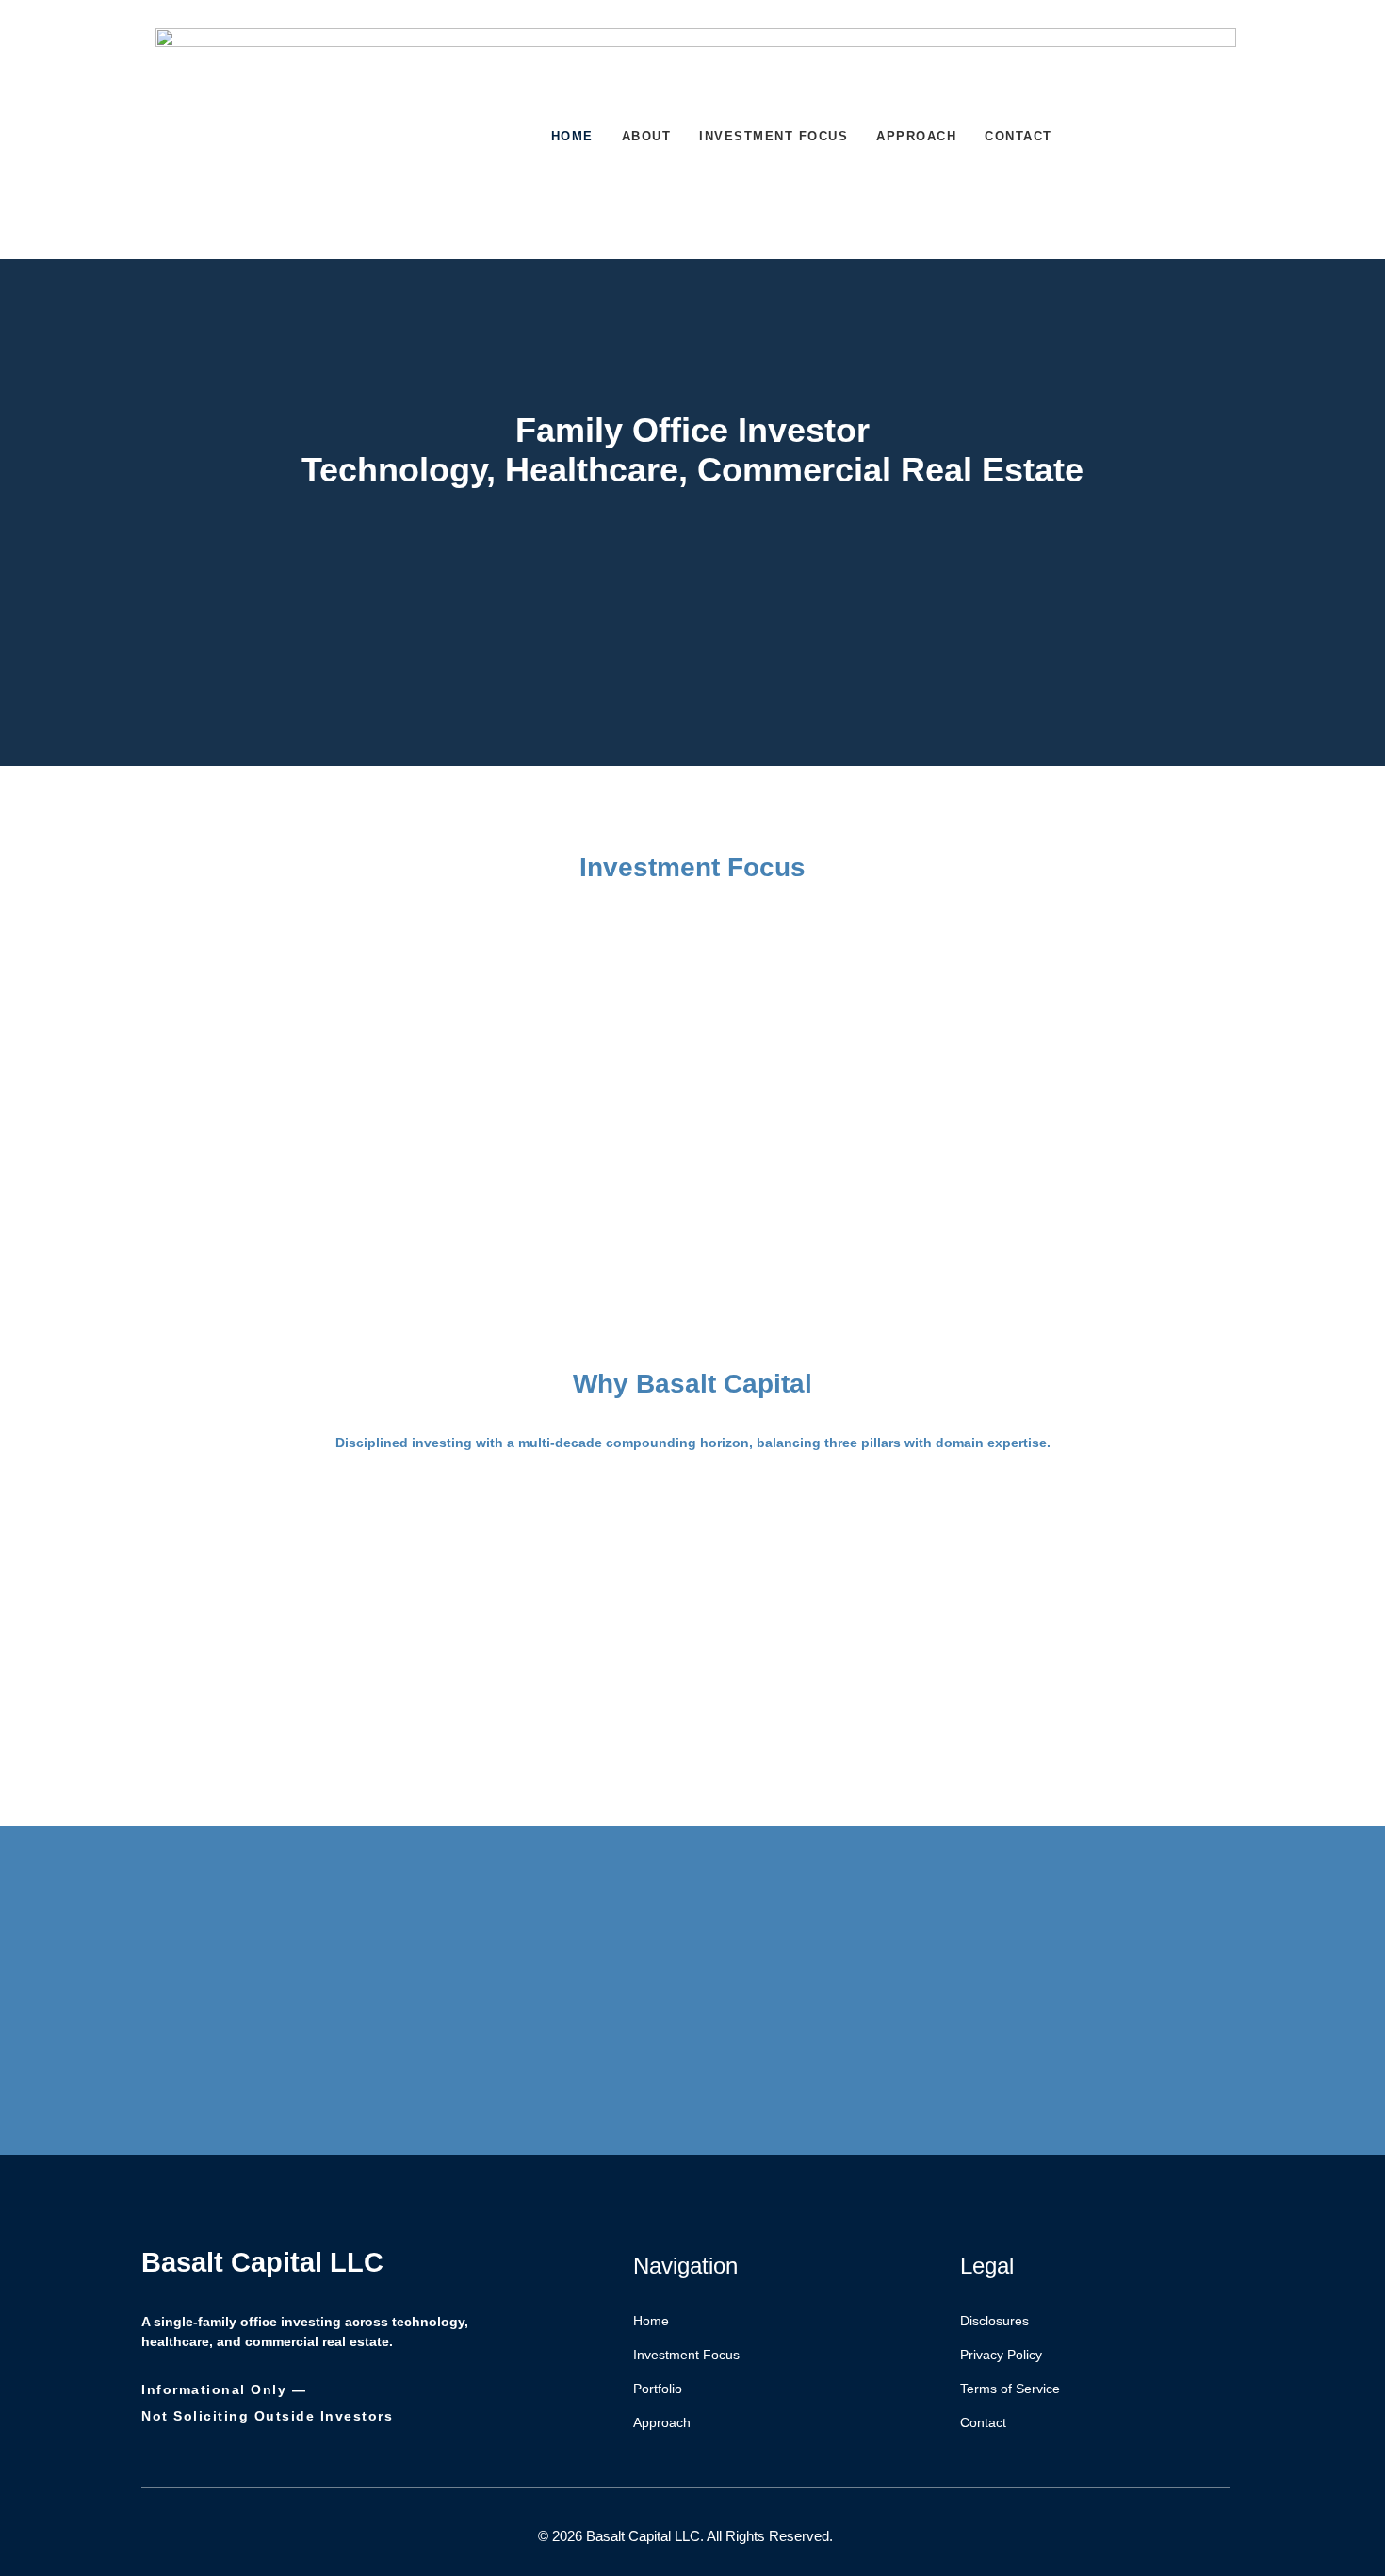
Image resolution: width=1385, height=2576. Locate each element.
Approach (916, 136)
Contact (1018, 136)
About (647, 136)
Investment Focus (774, 136)
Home (572, 136)
